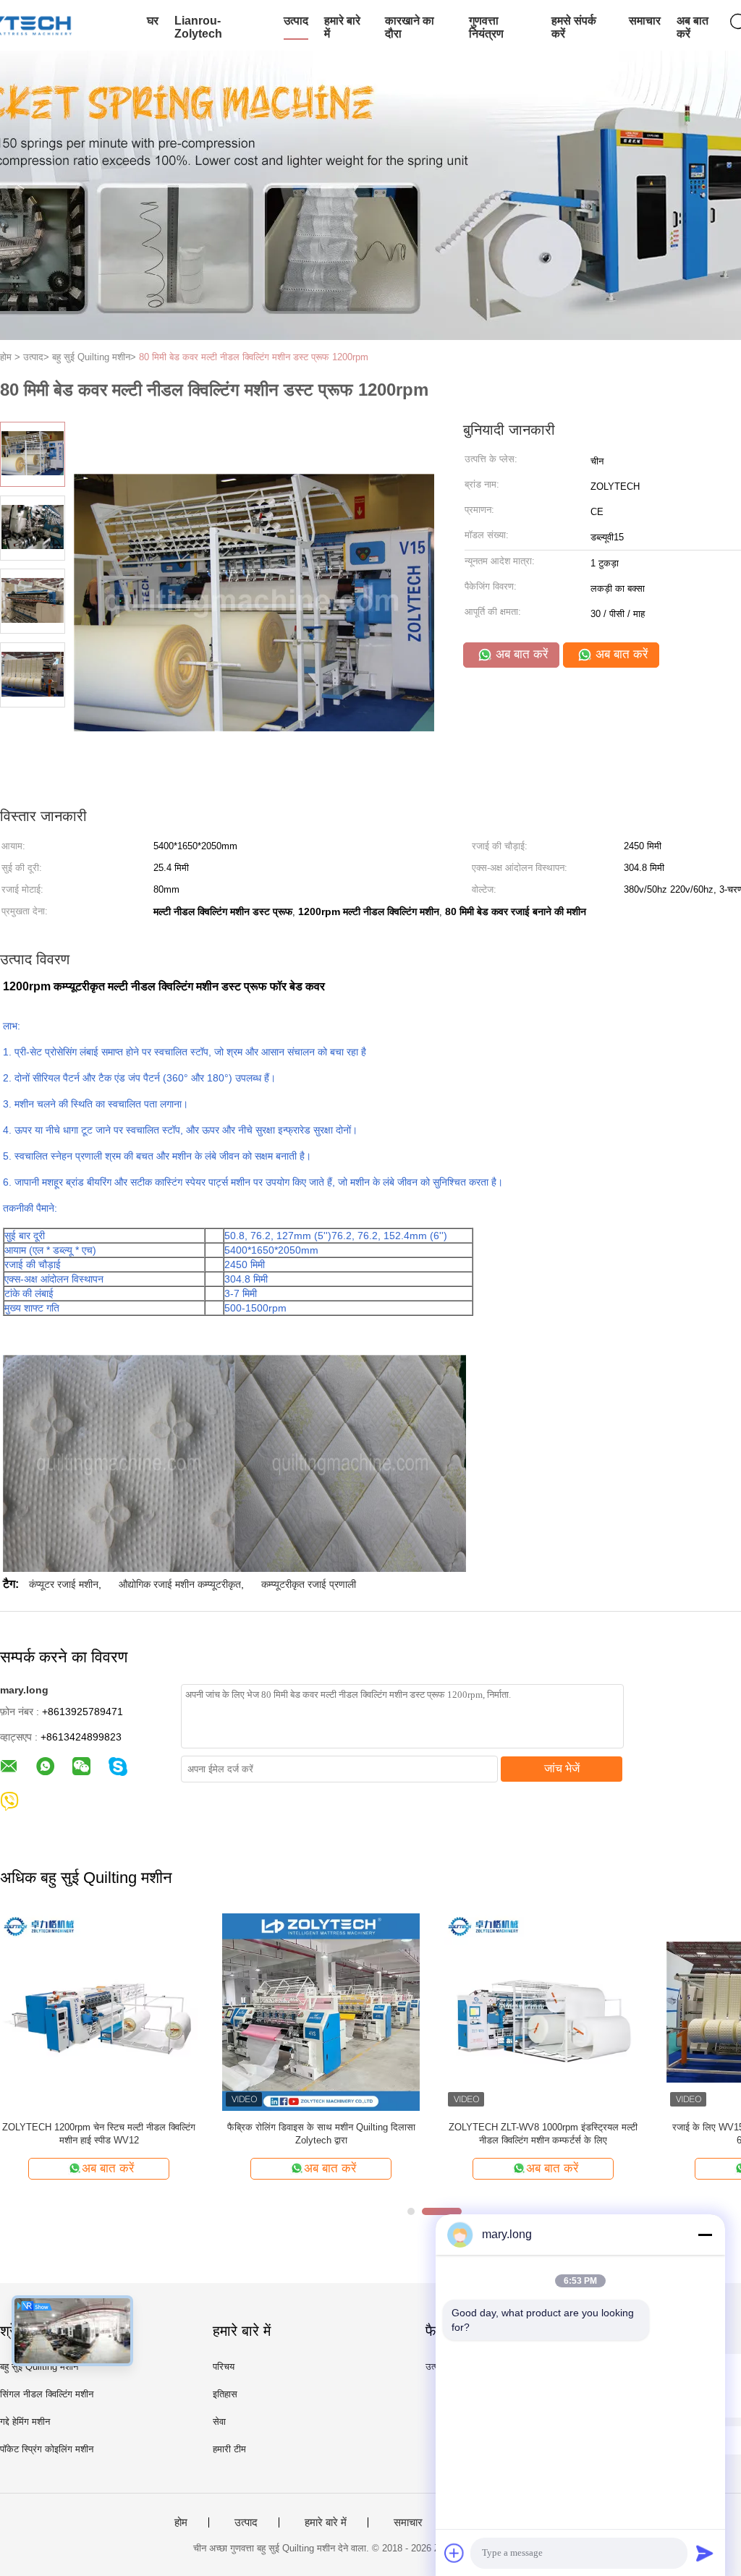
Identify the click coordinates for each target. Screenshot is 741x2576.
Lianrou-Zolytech (198, 27)
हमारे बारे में (342, 27)
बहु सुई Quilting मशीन (39, 2367)
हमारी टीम (229, 2449)
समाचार (645, 21)
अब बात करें (693, 27)
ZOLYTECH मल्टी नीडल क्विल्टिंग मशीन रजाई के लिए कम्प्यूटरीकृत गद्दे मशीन (99, 2134)
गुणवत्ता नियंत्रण (486, 27)
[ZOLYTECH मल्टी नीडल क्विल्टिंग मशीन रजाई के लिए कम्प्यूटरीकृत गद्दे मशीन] (99, 2011)
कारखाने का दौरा (410, 27)
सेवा (219, 2422)
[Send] (705, 2553)
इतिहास (225, 2394)
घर (153, 21)
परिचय (224, 2367)
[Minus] (705, 2235)
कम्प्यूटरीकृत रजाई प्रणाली (309, 1584)
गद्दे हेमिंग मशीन (25, 2422)
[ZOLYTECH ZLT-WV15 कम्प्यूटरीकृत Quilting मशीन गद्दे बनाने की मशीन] (321, 2011)
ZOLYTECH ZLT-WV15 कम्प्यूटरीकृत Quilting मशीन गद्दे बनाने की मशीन (321, 2134)
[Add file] (454, 2553)
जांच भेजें (562, 1768)
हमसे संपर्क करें (574, 27)
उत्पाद (296, 21)
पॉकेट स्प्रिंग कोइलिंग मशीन (47, 2449)
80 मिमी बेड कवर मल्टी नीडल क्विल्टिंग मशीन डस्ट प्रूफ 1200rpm (254, 357)
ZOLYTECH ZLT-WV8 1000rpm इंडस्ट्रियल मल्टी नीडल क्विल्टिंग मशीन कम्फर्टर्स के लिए (543, 2134)
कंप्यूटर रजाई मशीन (64, 1584)
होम (181, 2522)
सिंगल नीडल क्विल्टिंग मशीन (47, 2394)
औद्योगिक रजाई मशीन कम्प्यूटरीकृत (180, 1584)
